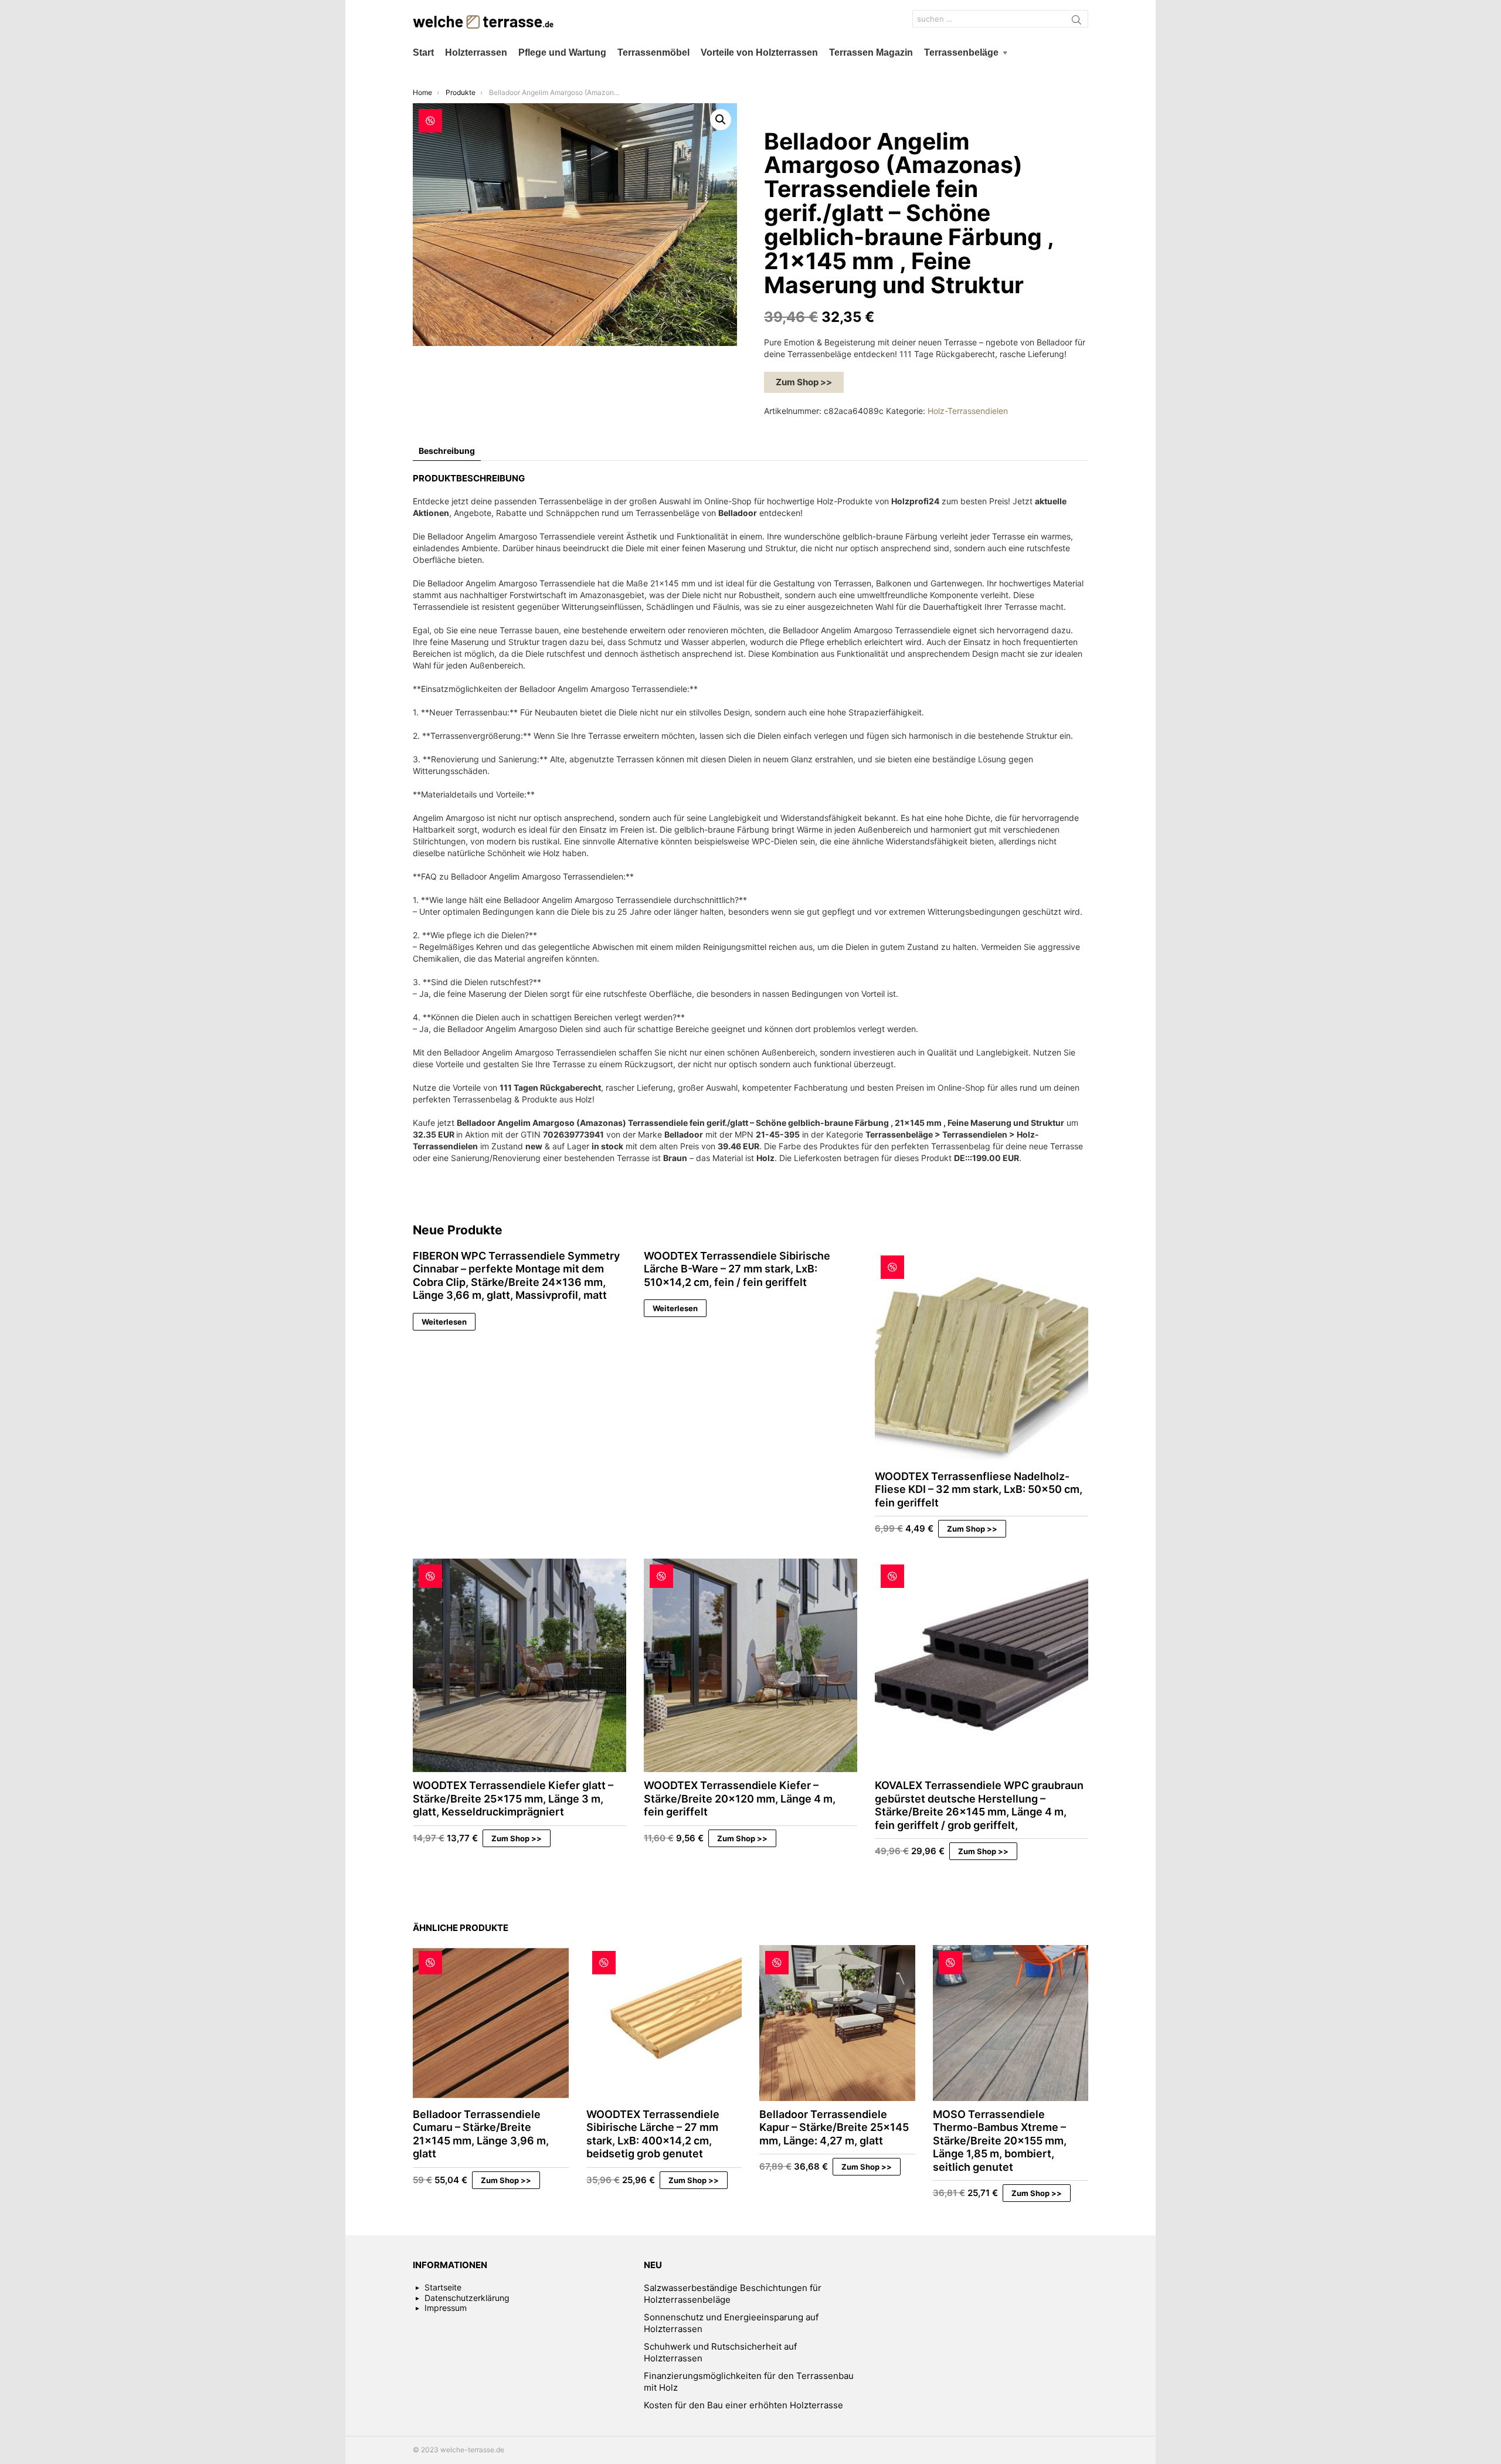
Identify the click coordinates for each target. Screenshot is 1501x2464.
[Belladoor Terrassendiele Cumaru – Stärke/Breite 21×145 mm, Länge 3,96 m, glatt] (491, 2023)
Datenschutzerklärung (467, 2298)
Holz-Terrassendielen (968, 411)
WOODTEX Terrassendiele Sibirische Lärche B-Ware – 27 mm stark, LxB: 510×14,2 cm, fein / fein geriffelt (737, 1269)
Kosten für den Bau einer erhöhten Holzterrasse (743, 2405)
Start (423, 52)
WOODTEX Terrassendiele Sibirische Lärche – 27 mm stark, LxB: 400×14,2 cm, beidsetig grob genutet (653, 2134)
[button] (721, 120)
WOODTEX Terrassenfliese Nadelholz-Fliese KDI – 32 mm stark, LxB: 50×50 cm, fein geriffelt (979, 1489)
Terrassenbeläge (961, 52)
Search (1076, 22)
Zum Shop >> (804, 382)
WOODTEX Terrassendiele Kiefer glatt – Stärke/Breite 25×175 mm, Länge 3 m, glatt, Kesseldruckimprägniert (513, 1798)
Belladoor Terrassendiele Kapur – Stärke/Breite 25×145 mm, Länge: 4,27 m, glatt (834, 2127)
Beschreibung (447, 451)
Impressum (446, 2308)
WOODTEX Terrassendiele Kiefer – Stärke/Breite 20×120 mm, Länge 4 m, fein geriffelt (740, 1798)
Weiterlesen (444, 1322)
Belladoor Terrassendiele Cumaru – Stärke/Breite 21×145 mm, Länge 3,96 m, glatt (481, 2134)
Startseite (443, 2287)
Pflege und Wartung (562, 52)
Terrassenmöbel (653, 52)
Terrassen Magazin (871, 52)
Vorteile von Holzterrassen (759, 52)
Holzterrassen (476, 52)
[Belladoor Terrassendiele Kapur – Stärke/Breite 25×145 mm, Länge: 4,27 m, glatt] (837, 2023)
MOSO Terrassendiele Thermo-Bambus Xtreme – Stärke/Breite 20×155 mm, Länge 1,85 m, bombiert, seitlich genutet (1000, 2141)
